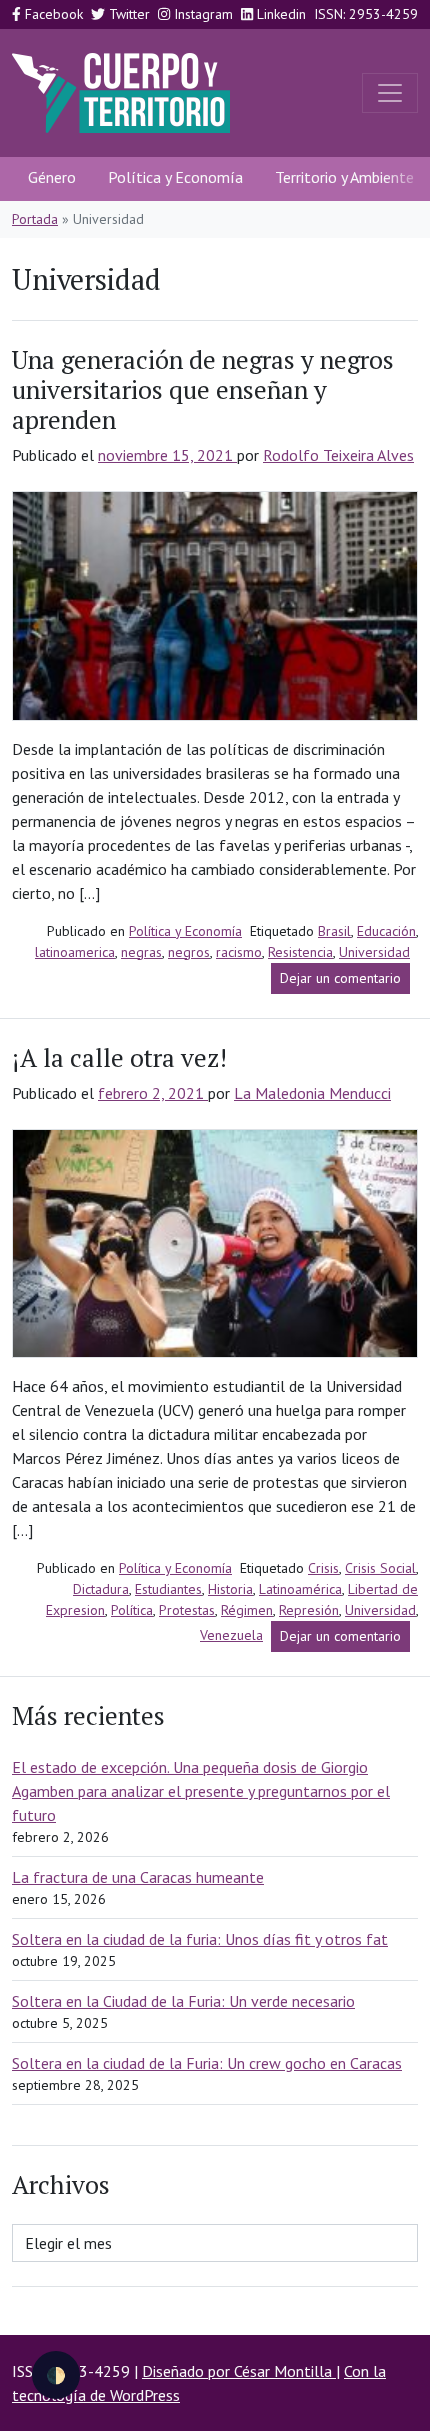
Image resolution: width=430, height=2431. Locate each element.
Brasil (334, 931)
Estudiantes (168, 1589)
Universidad (374, 952)
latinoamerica (75, 952)
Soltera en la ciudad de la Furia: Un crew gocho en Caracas (207, 2063)
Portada (35, 219)
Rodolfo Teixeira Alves (338, 455)
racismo (239, 952)
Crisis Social (380, 1568)
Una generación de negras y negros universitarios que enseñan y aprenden (203, 389)
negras (141, 952)
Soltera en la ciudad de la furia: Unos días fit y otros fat (200, 1939)
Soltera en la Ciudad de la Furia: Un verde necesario (183, 2001)
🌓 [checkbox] (56, 2375)
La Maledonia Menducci (312, 1093)
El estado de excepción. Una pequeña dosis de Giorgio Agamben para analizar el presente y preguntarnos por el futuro (201, 1791)
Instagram (201, 14)
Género (52, 177)
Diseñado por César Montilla (239, 2371)
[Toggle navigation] (390, 93)
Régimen (247, 1610)
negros (189, 952)
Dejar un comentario (345, 981)
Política (132, 1610)
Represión (309, 1610)
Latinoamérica (300, 1589)
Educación (386, 931)
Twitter (127, 14)
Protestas (187, 1610)
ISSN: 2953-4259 (366, 14)
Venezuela (231, 1635)
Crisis (323, 1568)
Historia (230, 1589)
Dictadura (101, 1589)
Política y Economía (175, 177)
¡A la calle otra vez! (119, 1057)
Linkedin (279, 14)
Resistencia (300, 952)
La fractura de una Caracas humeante (138, 1877)
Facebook (52, 14)
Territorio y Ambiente (344, 177)
